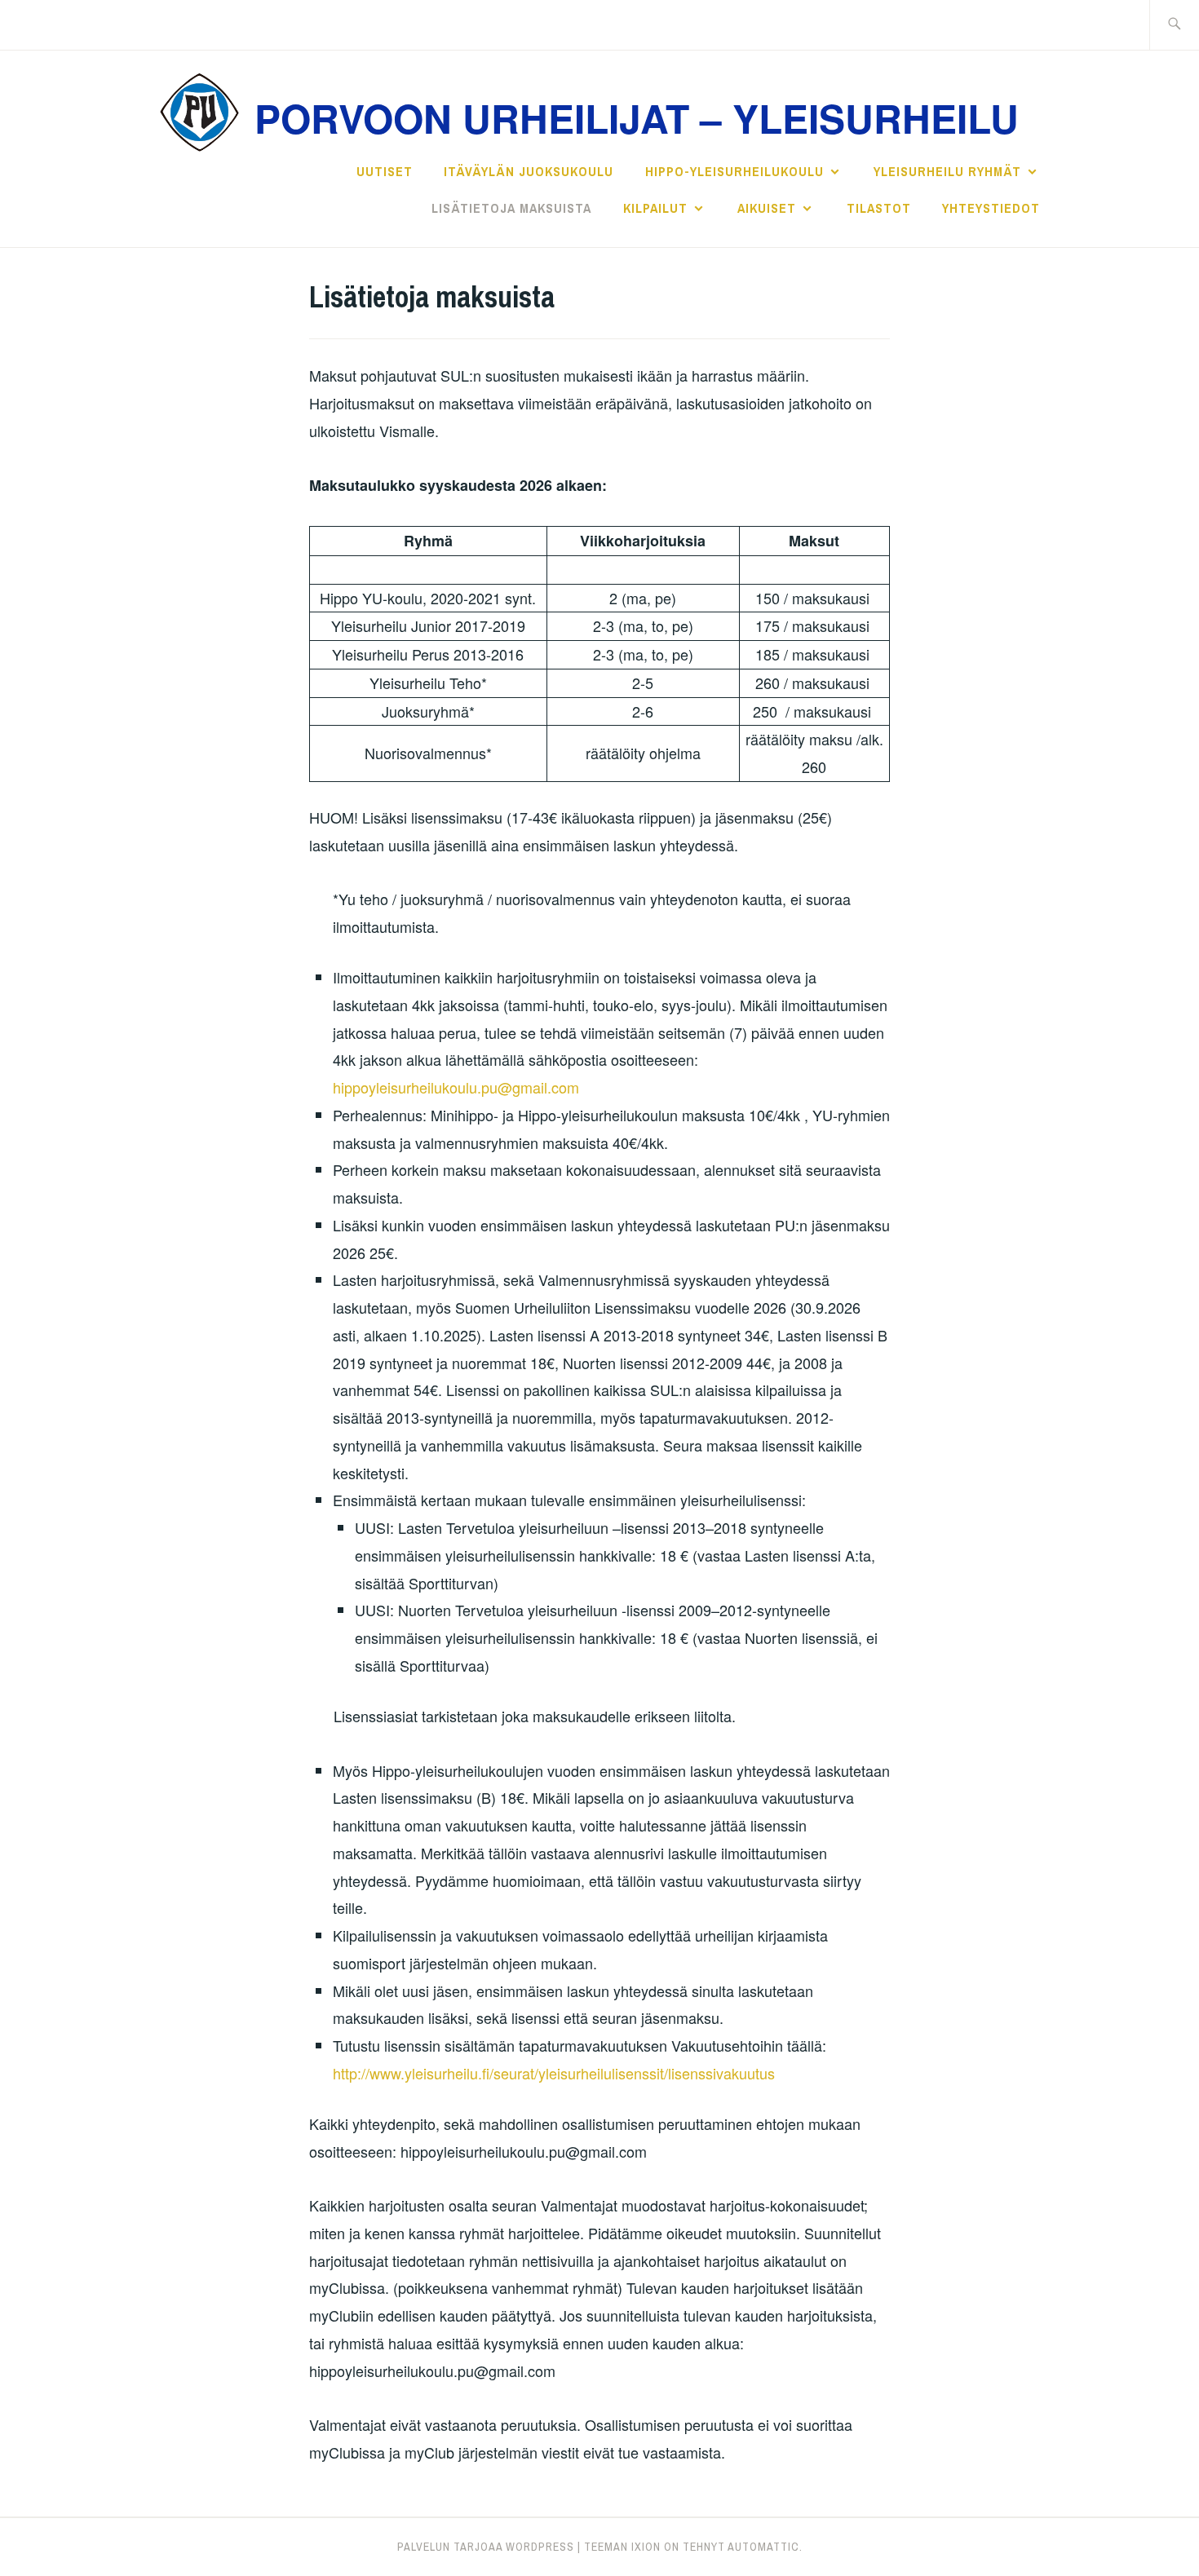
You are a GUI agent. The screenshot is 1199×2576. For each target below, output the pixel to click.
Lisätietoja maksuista (511, 208)
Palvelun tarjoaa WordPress (486, 2547)
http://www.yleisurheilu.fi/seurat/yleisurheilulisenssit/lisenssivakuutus (554, 2073)
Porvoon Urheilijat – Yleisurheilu (637, 118)
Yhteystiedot (991, 208)
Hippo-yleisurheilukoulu (734, 171)
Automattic (763, 2547)
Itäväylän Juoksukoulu (529, 171)
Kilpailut (655, 208)
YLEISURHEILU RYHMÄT (947, 171)
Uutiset (385, 171)
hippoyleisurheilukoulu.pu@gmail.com (456, 1087)
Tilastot (879, 208)
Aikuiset (767, 208)
